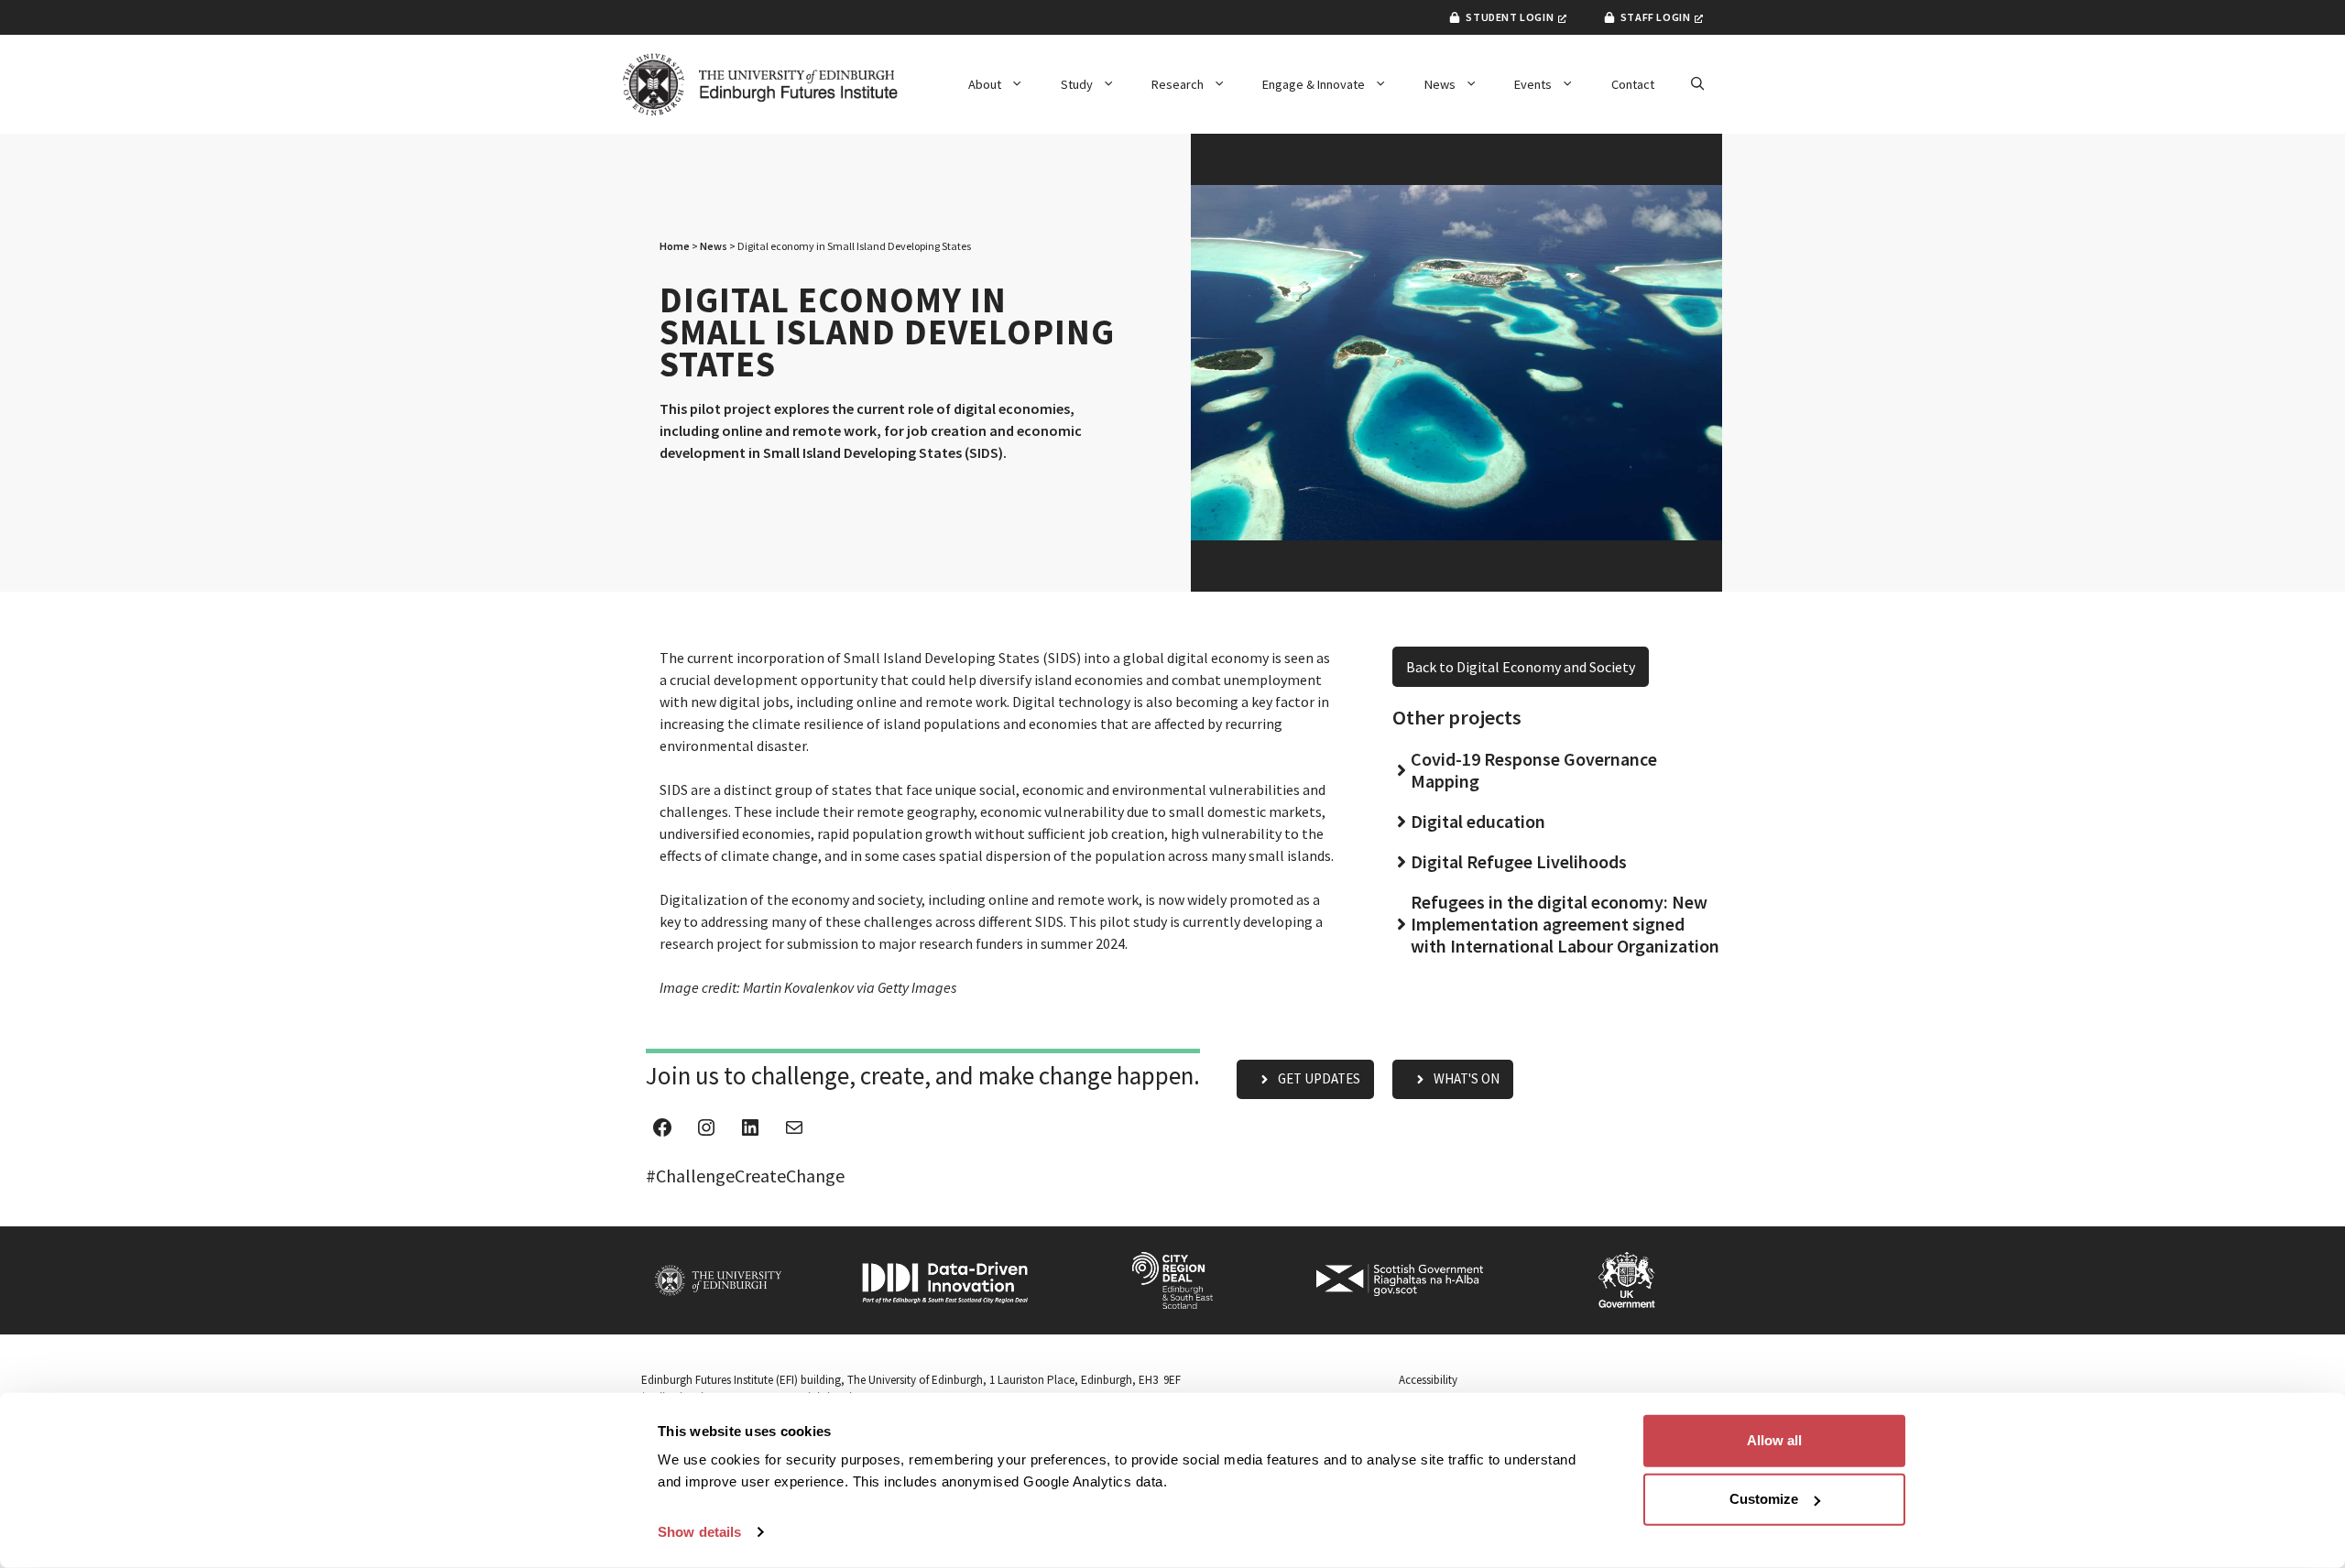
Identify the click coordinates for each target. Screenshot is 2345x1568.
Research (1178, 84)
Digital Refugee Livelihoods (1519, 861)
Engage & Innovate (1314, 84)
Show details (699, 1532)
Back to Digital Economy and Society (1521, 667)
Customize (1764, 1499)
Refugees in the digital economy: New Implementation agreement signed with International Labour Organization (1565, 924)
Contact (1633, 84)
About (985, 84)
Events (1533, 84)
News (1440, 84)
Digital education (1478, 821)
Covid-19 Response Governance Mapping (1534, 770)
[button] (1697, 84)
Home (675, 246)
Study (1077, 84)
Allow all (1774, 1440)
